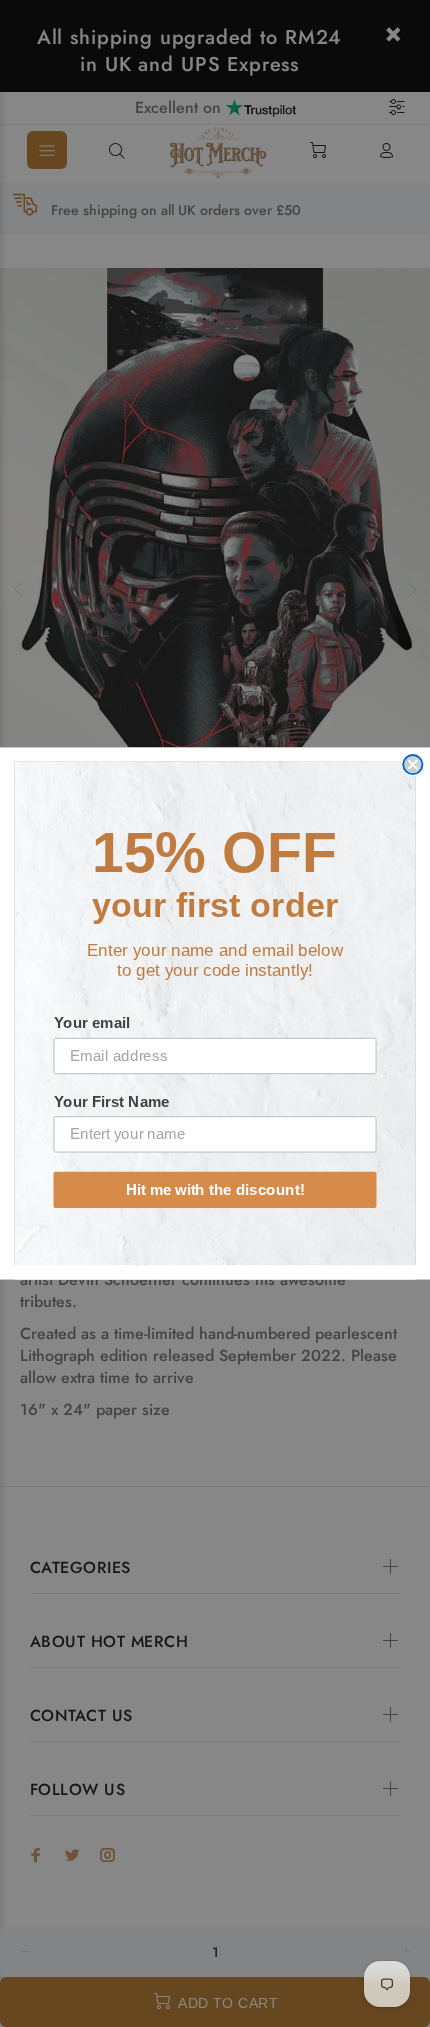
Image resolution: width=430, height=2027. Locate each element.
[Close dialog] (412, 764)
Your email (92, 1023)
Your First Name (112, 1101)
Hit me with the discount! (215, 1189)
